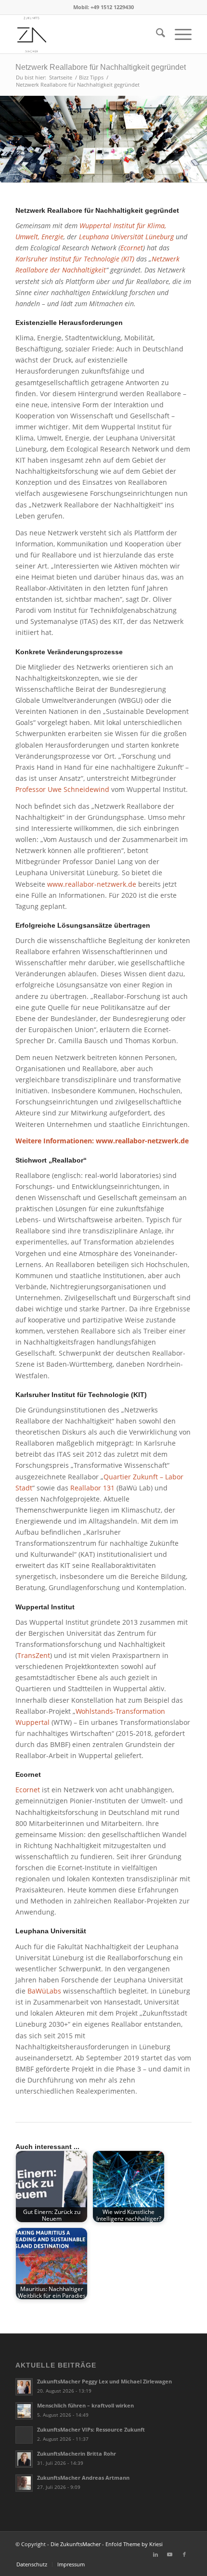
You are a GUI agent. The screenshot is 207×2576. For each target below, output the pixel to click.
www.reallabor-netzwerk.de (92, 884)
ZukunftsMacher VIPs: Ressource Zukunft (91, 2429)
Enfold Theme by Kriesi (134, 2544)
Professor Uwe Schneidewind (62, 789)
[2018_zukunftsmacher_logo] (86, 34)
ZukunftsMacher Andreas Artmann (83, 2478)
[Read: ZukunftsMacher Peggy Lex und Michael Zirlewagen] (24, 2387)
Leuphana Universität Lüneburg (126, 237)
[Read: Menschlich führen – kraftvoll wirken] (24, 2411)
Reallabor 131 (92, 1488)
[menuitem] (156, 34)
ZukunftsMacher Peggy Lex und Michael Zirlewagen (104, 2381)
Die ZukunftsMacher (76, 2544)
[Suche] (156, 34)
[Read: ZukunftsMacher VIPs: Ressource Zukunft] (24, 2435)
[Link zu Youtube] (170, 2554)
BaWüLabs (44, 1991)
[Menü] (178, 34)
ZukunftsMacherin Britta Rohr (77, 2453)
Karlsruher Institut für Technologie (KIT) (75, 259)
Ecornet (132, 248)
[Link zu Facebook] (184, 2554)
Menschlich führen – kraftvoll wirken (85, 2405)
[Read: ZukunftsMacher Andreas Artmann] (24, 2483)
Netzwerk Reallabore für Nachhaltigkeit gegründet (101, 67)
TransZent (34, 1655)
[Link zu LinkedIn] (155, 2554)
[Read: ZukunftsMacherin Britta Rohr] (24, 2459)
